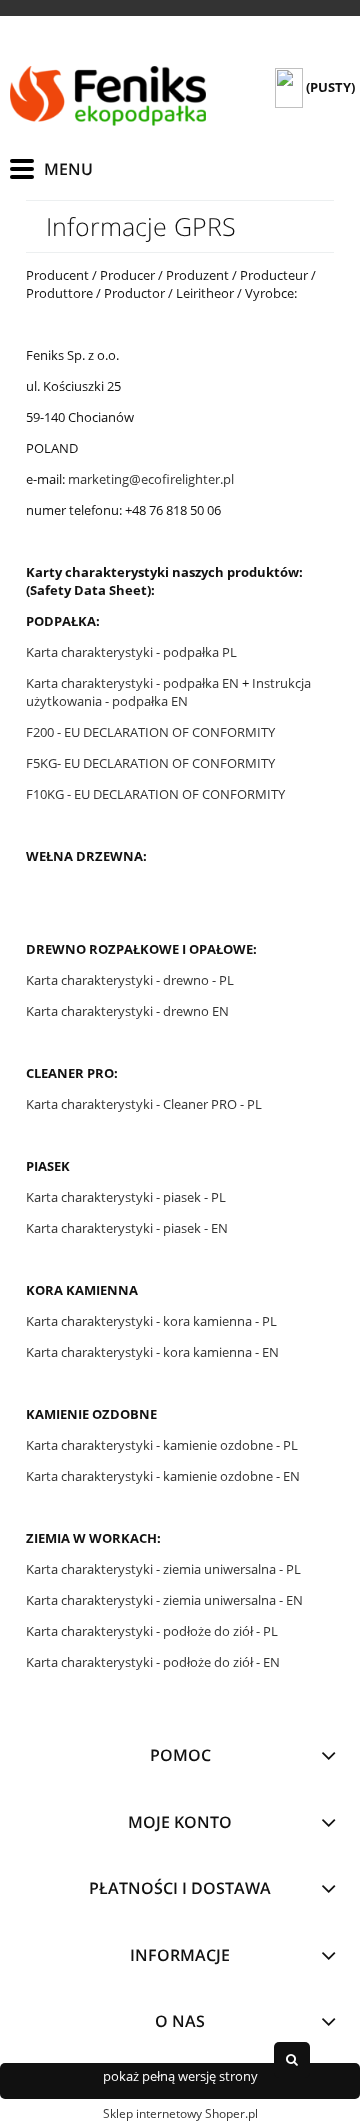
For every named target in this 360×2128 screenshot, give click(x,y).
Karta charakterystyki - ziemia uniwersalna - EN (164, 1600)
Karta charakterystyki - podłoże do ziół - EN (153, 1662)
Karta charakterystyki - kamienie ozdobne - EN (164, 1476)
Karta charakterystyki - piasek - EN (128, 1228)
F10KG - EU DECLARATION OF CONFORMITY (155, 794)
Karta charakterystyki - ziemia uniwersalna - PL (163, 1569)
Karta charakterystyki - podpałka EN (132, 683)
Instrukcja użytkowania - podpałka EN (168, 692)
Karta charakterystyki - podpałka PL (131, 652)
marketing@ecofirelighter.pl (151, 479)
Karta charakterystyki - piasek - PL (127, 1197)
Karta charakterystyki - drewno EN (127, 1011)
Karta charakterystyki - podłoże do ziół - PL (152, 1631)
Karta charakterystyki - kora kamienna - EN (154, 1352)
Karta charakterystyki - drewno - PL (131, 980)
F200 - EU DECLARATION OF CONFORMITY (150, 732)
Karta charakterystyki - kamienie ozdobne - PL (163, 1445)
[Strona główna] (110, 97)
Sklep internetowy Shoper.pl (180, 2113)
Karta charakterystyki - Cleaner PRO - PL (145, 1104)
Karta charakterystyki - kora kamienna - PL (153, 1321)
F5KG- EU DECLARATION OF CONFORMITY (150, 763)
